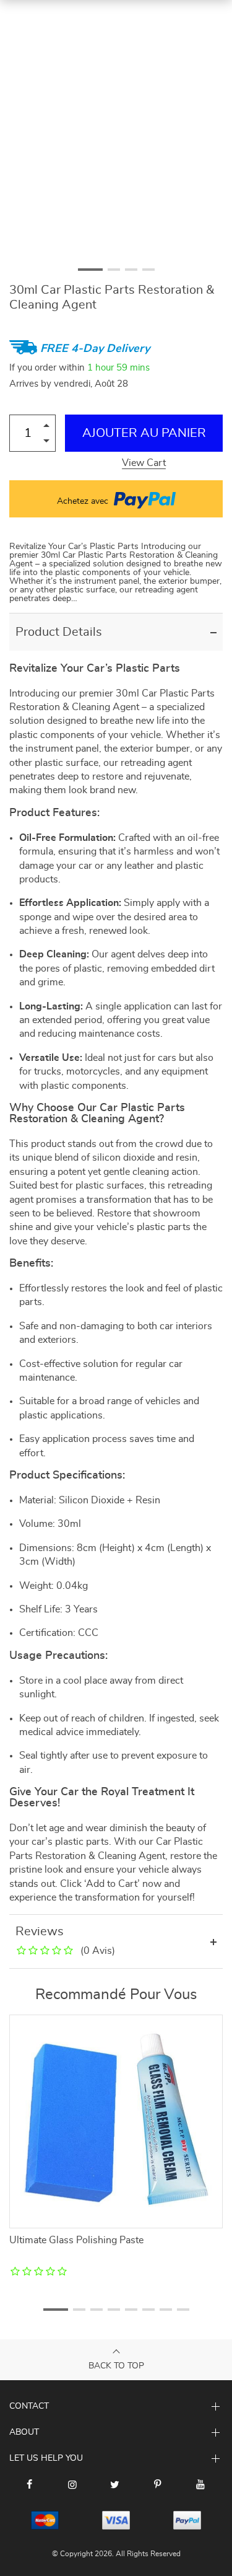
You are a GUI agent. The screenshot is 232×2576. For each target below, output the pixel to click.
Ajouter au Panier (144, 433)
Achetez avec (84, 501)
